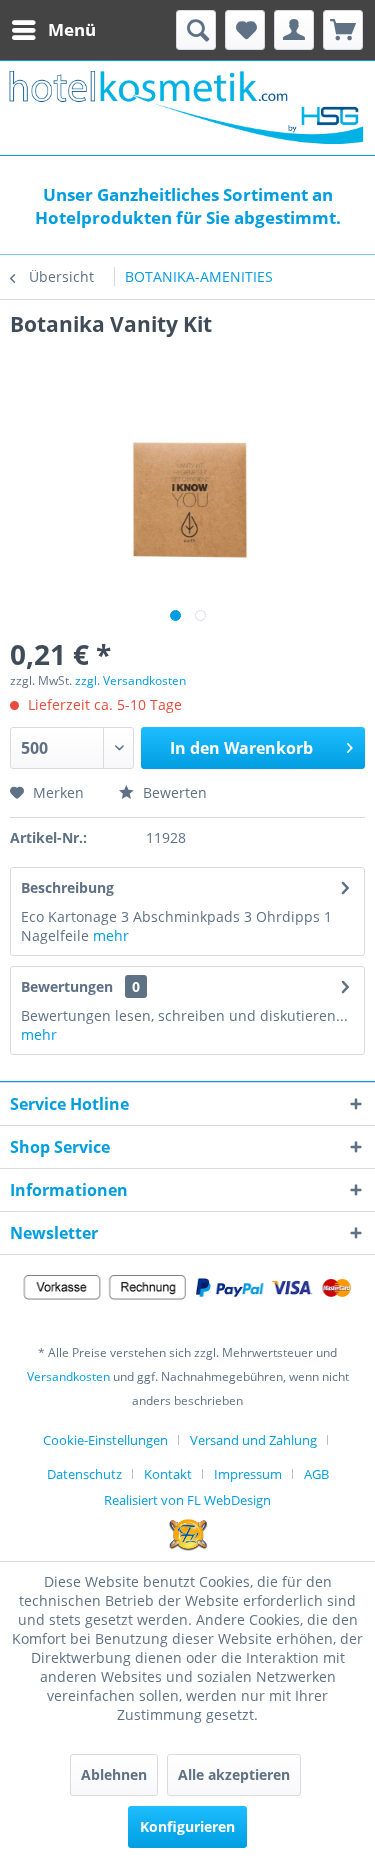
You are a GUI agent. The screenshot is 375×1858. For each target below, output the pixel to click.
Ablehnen (114, 1774)
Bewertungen (67, 986)
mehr (109, 935)
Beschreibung (67, 887)
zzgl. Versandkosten (130, 680)
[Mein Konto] (294, 30)
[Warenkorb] (343, 30)
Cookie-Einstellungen (105, 1440)
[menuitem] (53, 30)
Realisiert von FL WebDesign (187, 1500)
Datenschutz (84, 1474)
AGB (316, 1474)
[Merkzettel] (245, 30)
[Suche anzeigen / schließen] (196, 30)
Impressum (248, 1474)
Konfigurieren (187, 1826)
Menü (72, 29)
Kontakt (168, 1474)
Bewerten (173, 792)
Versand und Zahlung (253, 1440)
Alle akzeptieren (234, 1774)
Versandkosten (68, 1376)
